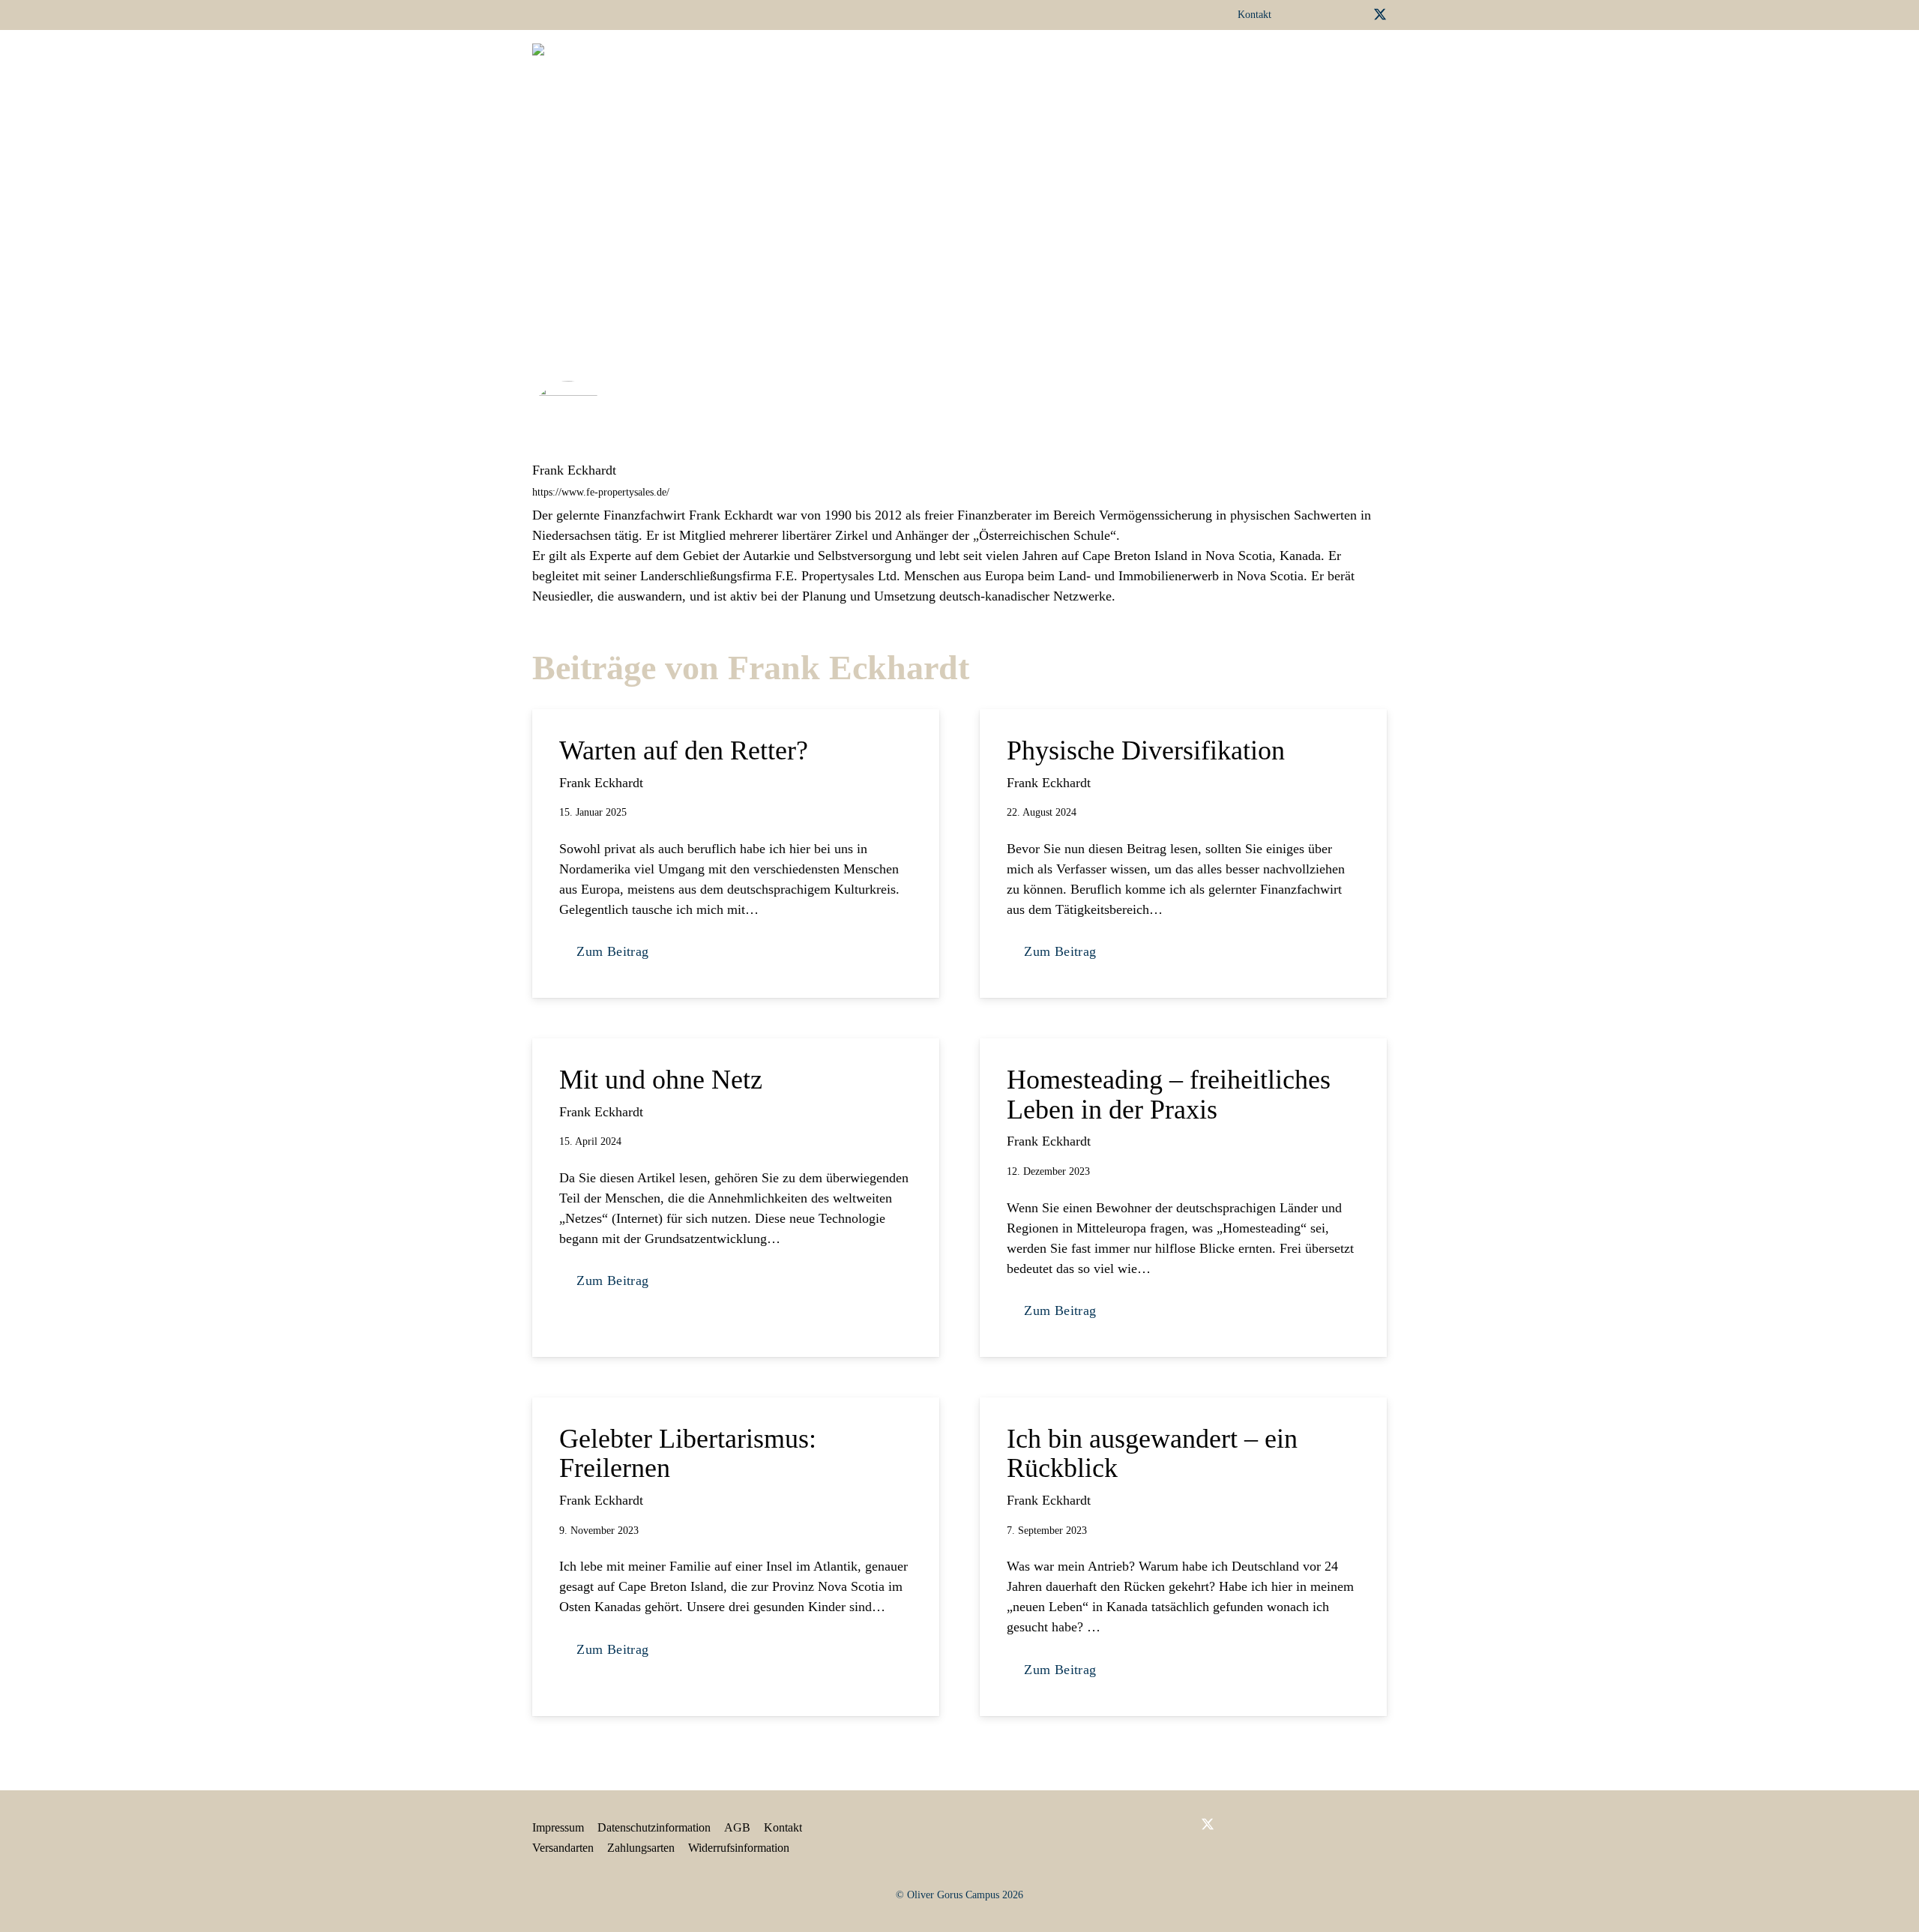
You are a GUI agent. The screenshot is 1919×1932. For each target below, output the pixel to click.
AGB (737, 1827)
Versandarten (563, 1848)
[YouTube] (1355, 14)
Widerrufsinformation (739, 1848)
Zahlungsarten (641, 1848)
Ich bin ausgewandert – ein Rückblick (1152, 1454)
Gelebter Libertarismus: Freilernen (688, 1454)
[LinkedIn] (1331, 14)
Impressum (558, 1827)
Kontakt (783, 1827)
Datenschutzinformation (654, 1827)
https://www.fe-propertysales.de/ (601, 492)
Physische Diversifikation (1146, 750)
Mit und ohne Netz (661, 1080)
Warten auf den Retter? (684, 750)
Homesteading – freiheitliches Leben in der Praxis (1169, 1095)
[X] (1380, 15)
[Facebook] (1307, 14)
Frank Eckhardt (574, 470)
